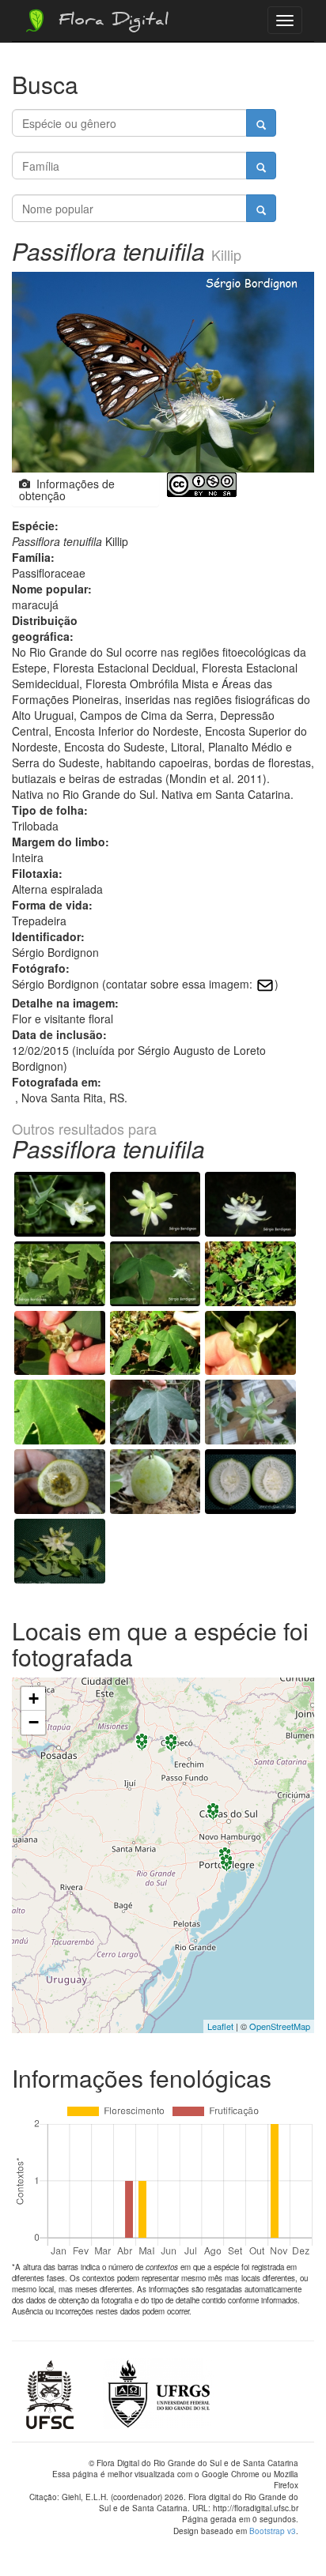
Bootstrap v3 (273, 2531)
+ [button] (34, 1699)
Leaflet (220, 2026)
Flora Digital (110, 22)
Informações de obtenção (67, 490)
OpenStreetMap (280, 2026)
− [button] (34, 1722)
